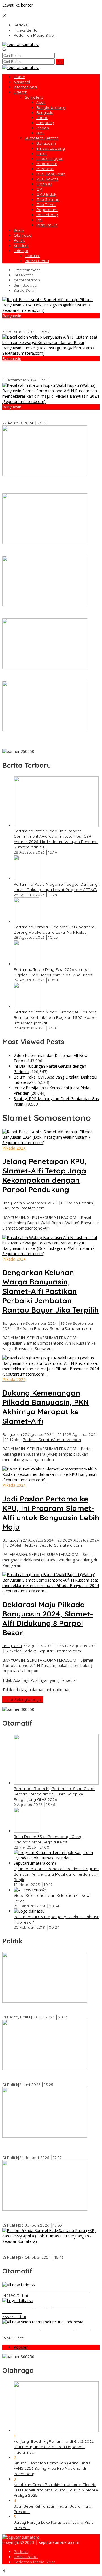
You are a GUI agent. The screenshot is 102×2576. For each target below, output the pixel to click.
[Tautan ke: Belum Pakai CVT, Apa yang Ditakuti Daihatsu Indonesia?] (29, 1911)
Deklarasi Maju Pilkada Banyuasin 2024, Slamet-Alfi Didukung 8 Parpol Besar (48, 1618)
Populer (21, 2347)
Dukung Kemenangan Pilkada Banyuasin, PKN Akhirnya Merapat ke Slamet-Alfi (45, 415)
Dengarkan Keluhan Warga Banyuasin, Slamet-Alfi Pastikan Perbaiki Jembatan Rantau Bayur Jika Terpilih (49, 370)
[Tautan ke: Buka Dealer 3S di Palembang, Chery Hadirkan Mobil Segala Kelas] (26, 1831)
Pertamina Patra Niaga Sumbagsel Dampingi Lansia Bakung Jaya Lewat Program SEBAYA (45, 551)
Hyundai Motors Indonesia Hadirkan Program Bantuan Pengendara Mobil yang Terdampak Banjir (56, 1874)
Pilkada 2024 (14, 1148)
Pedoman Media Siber (34, 2562)
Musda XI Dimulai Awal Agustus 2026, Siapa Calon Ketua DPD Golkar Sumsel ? (49, 2009)
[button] (60, 62)
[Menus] (4, 10)
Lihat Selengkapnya (23, 1699)
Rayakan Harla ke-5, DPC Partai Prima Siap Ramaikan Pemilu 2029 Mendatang (43, 2077)
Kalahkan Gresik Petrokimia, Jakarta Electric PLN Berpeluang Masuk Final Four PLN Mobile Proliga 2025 (56, 2490)
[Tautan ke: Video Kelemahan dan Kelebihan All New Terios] (28, 1890)
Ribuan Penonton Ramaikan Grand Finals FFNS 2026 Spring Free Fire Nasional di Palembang (52, 2468)
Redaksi (21, 2552)
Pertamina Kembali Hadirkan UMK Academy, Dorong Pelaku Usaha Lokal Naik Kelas (44, 613)
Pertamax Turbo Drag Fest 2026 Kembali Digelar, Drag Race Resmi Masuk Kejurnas (48, 676)
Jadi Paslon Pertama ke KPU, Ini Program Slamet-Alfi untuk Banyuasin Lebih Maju (51, 1513)
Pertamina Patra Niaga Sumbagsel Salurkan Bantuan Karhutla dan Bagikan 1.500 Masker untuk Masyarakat (50, 741)
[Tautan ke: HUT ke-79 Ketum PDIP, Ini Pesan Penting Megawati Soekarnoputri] (45, 2209)
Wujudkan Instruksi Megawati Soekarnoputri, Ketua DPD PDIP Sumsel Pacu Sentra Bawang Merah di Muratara (50, 2147)
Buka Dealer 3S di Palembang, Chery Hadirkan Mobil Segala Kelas (48, 1839)
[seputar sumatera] (21, 44)
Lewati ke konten (18, 5)
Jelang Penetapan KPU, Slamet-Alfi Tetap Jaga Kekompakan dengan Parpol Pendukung (47, 324)
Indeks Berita (26, 2557)
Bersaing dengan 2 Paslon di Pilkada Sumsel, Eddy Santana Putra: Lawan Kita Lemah (50, 2249)
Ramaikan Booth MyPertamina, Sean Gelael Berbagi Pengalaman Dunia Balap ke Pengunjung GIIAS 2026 (54, 1794)
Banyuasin (12, 316)
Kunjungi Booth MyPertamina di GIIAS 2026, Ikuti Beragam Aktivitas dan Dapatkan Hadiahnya (54, 2447)
